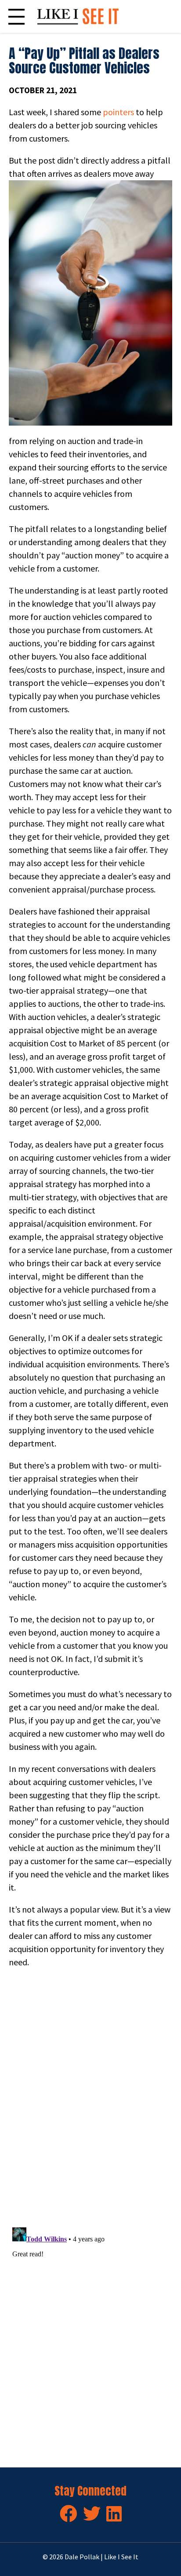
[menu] (16, 16)
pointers (118, 112)
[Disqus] (90, 2098)
